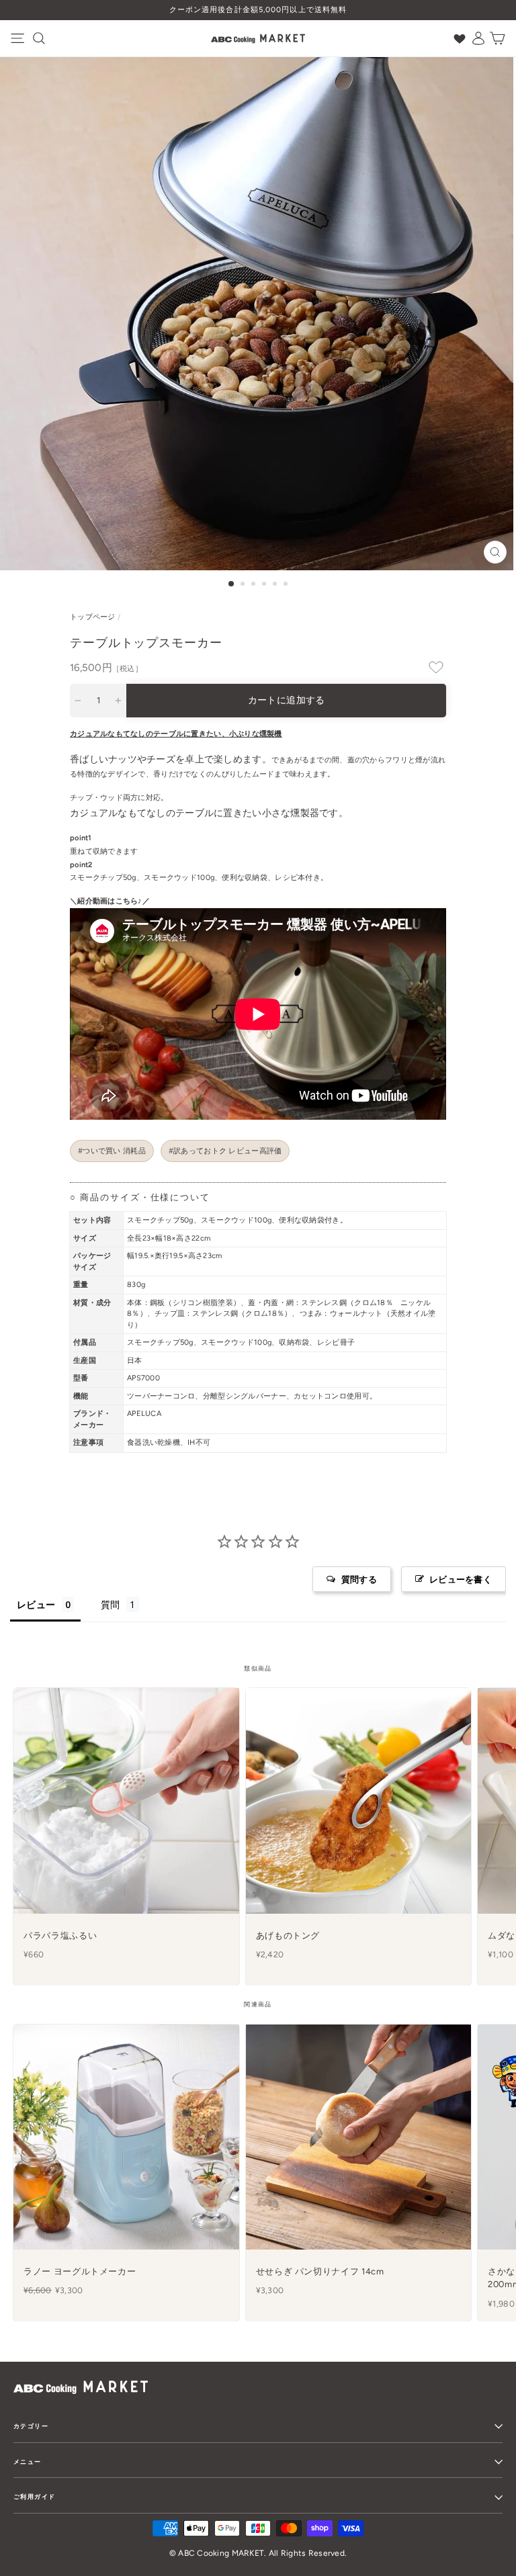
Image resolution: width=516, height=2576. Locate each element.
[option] (258, 10)
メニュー (28, 2461)
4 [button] (265, 585)
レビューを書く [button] (461, 1579)
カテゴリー (31, 2426)
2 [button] (244, 585)
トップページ (93, 617)
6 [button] (287, 585)
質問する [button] (359, 1579)
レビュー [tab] (36, 1604)
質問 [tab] (111, 1604)
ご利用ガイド (34, 2496)
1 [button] (232, 584)
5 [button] (276, 585)
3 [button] (255, 585)
